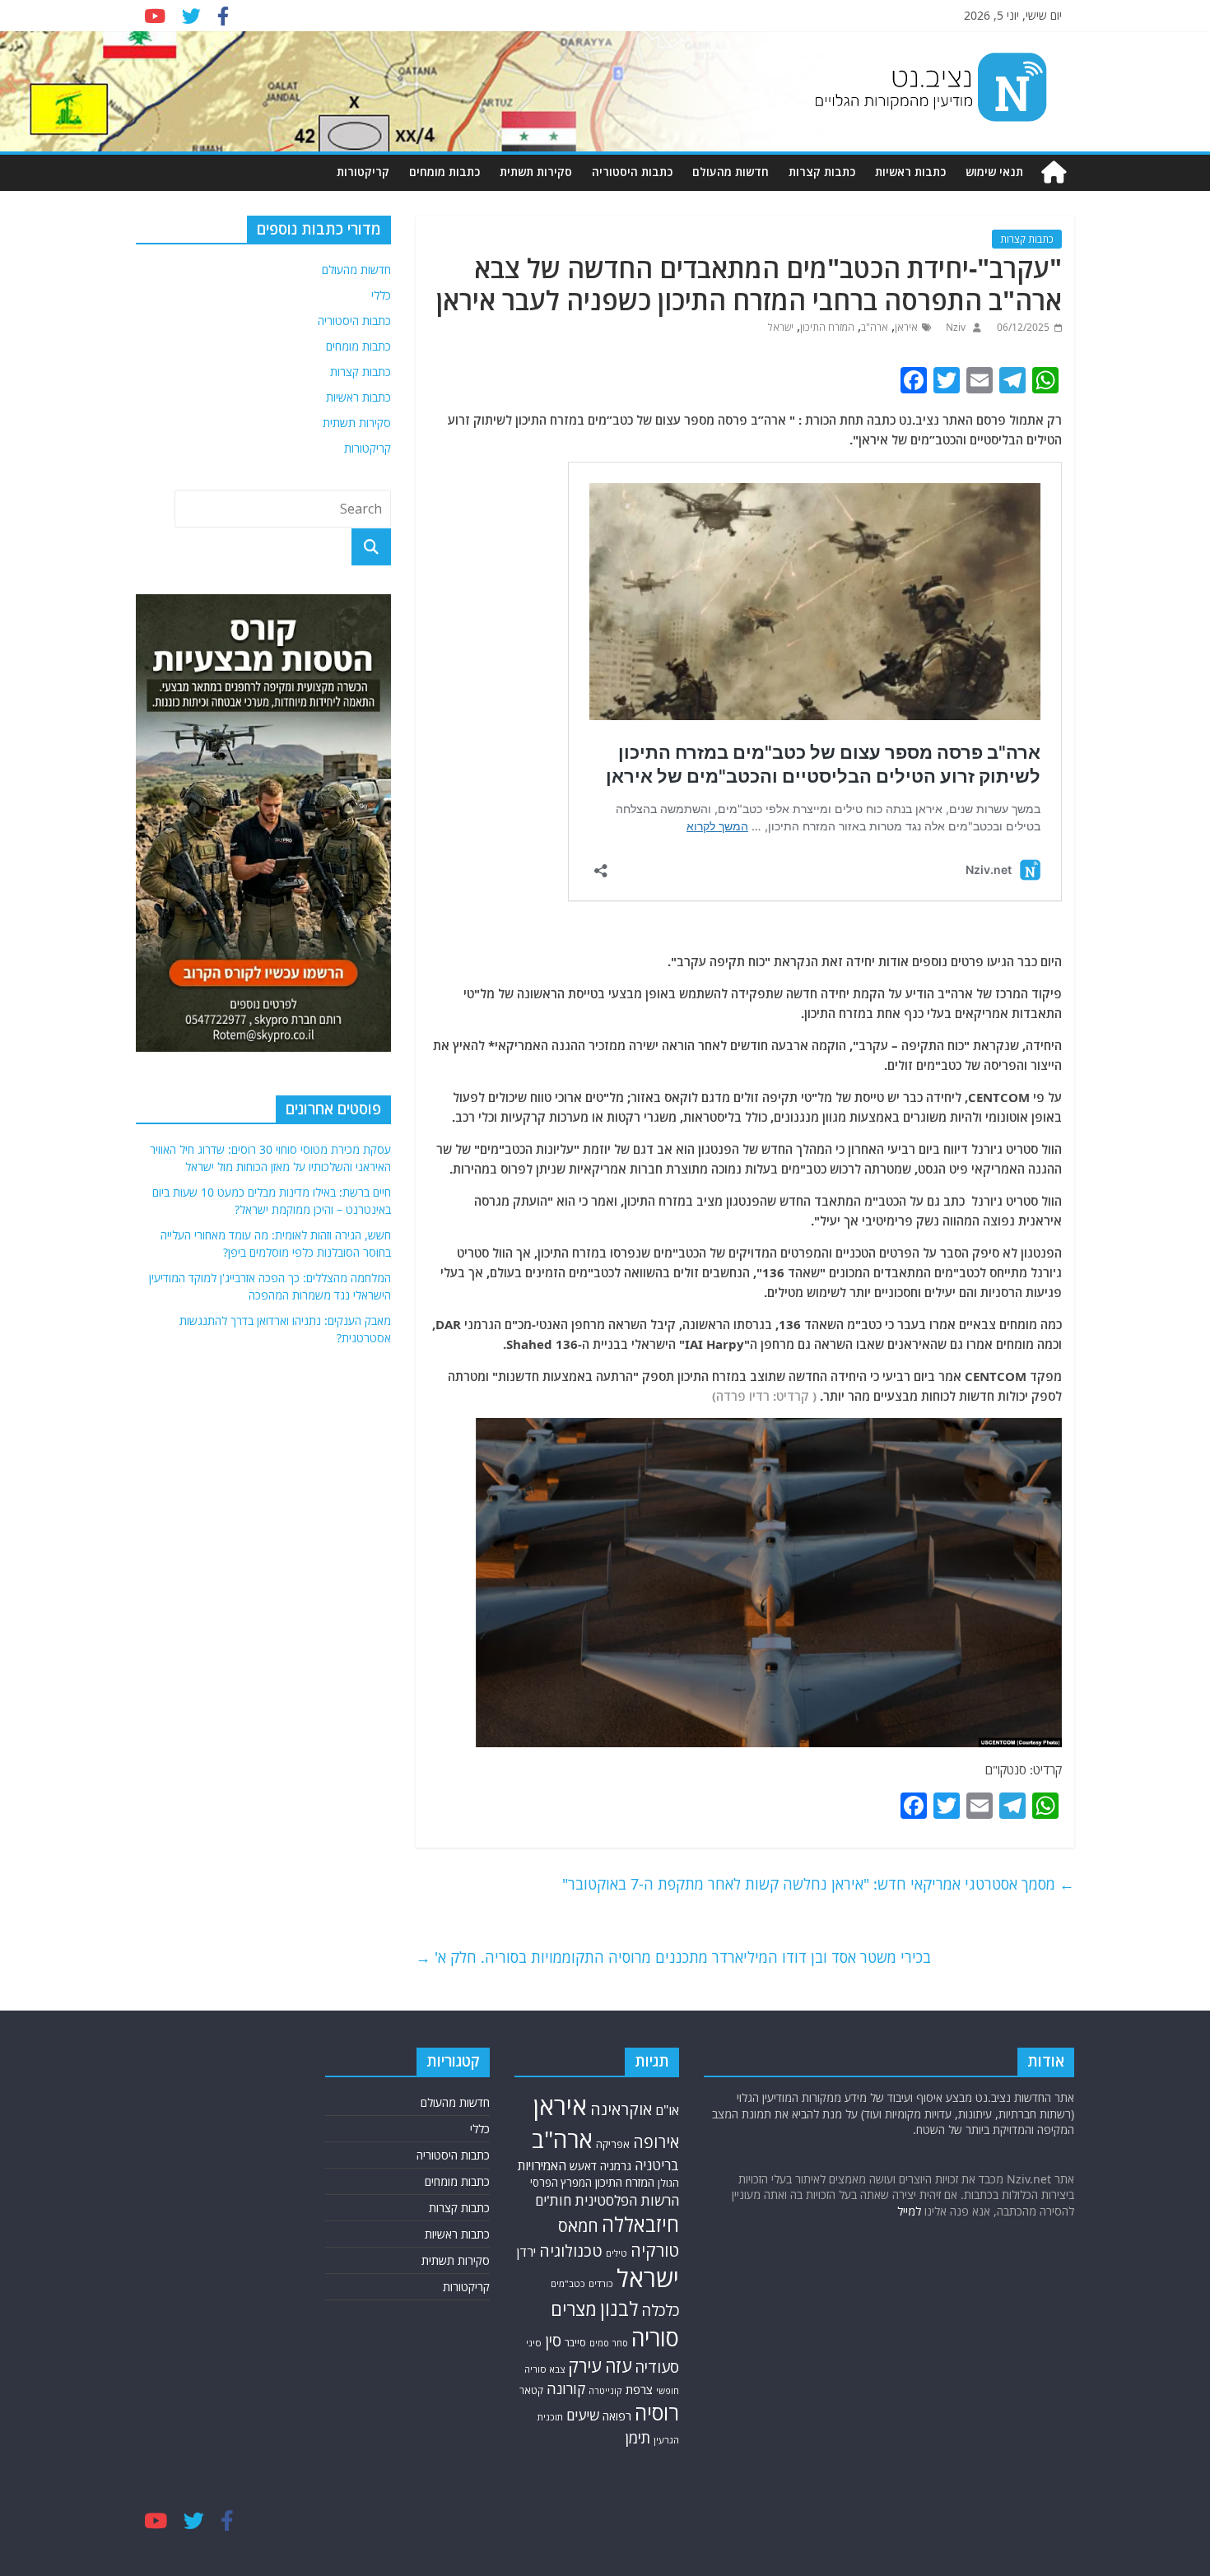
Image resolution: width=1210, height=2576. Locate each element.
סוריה (655, 2338)
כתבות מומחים (444, 172)
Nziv (954, 327)
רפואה (617, 2416)
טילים (617, 2253)
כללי (381, 295)
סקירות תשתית (536, 172)
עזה (618, 2366)
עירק (585, 2366)
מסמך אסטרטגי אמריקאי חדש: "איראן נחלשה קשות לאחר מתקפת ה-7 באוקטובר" (818, 1884)
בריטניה (657, 2165)
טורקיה (655, 2250)
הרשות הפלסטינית (627, 2200)
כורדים (601, 2283)
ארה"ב (875, 327)
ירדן (526, 2252)
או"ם (667, 2110)
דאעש (583, 2166)
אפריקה (613, 2144)
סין (553, 2340)
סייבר (575, 2343)
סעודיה (657, 2367)
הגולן (668, 2183)
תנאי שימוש (994, 172)
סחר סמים (609, 2343)
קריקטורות (363, 172)
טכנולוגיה (571, 2251)
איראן (906, 327)
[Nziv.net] (1054, 172)
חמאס (578, 2226)
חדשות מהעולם (731, 172)
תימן (638, 2437)
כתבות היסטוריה (632, 172)
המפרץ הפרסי (561, 2183)
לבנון (619, 2309)
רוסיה (657, 2412)
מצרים (574, 2309)
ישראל (781, 327)
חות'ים (553, 2200)
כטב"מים (568, 2283)
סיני (534, 2343)
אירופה (656, 2142)
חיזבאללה (640, 2224)
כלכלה (660, 2310)
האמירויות (542, 2165)
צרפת (639, 2389)
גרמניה (616, 2166)
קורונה (566, 2388)
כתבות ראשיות (910, 172)
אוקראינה (621, 2109)
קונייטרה (605, 2390)
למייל (909, 2211)
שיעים (583, 2415)
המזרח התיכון (827, 327)
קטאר (531, 2390)
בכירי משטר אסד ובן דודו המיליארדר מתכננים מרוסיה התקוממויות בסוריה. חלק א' (673, 1957)
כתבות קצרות (822, 172)
